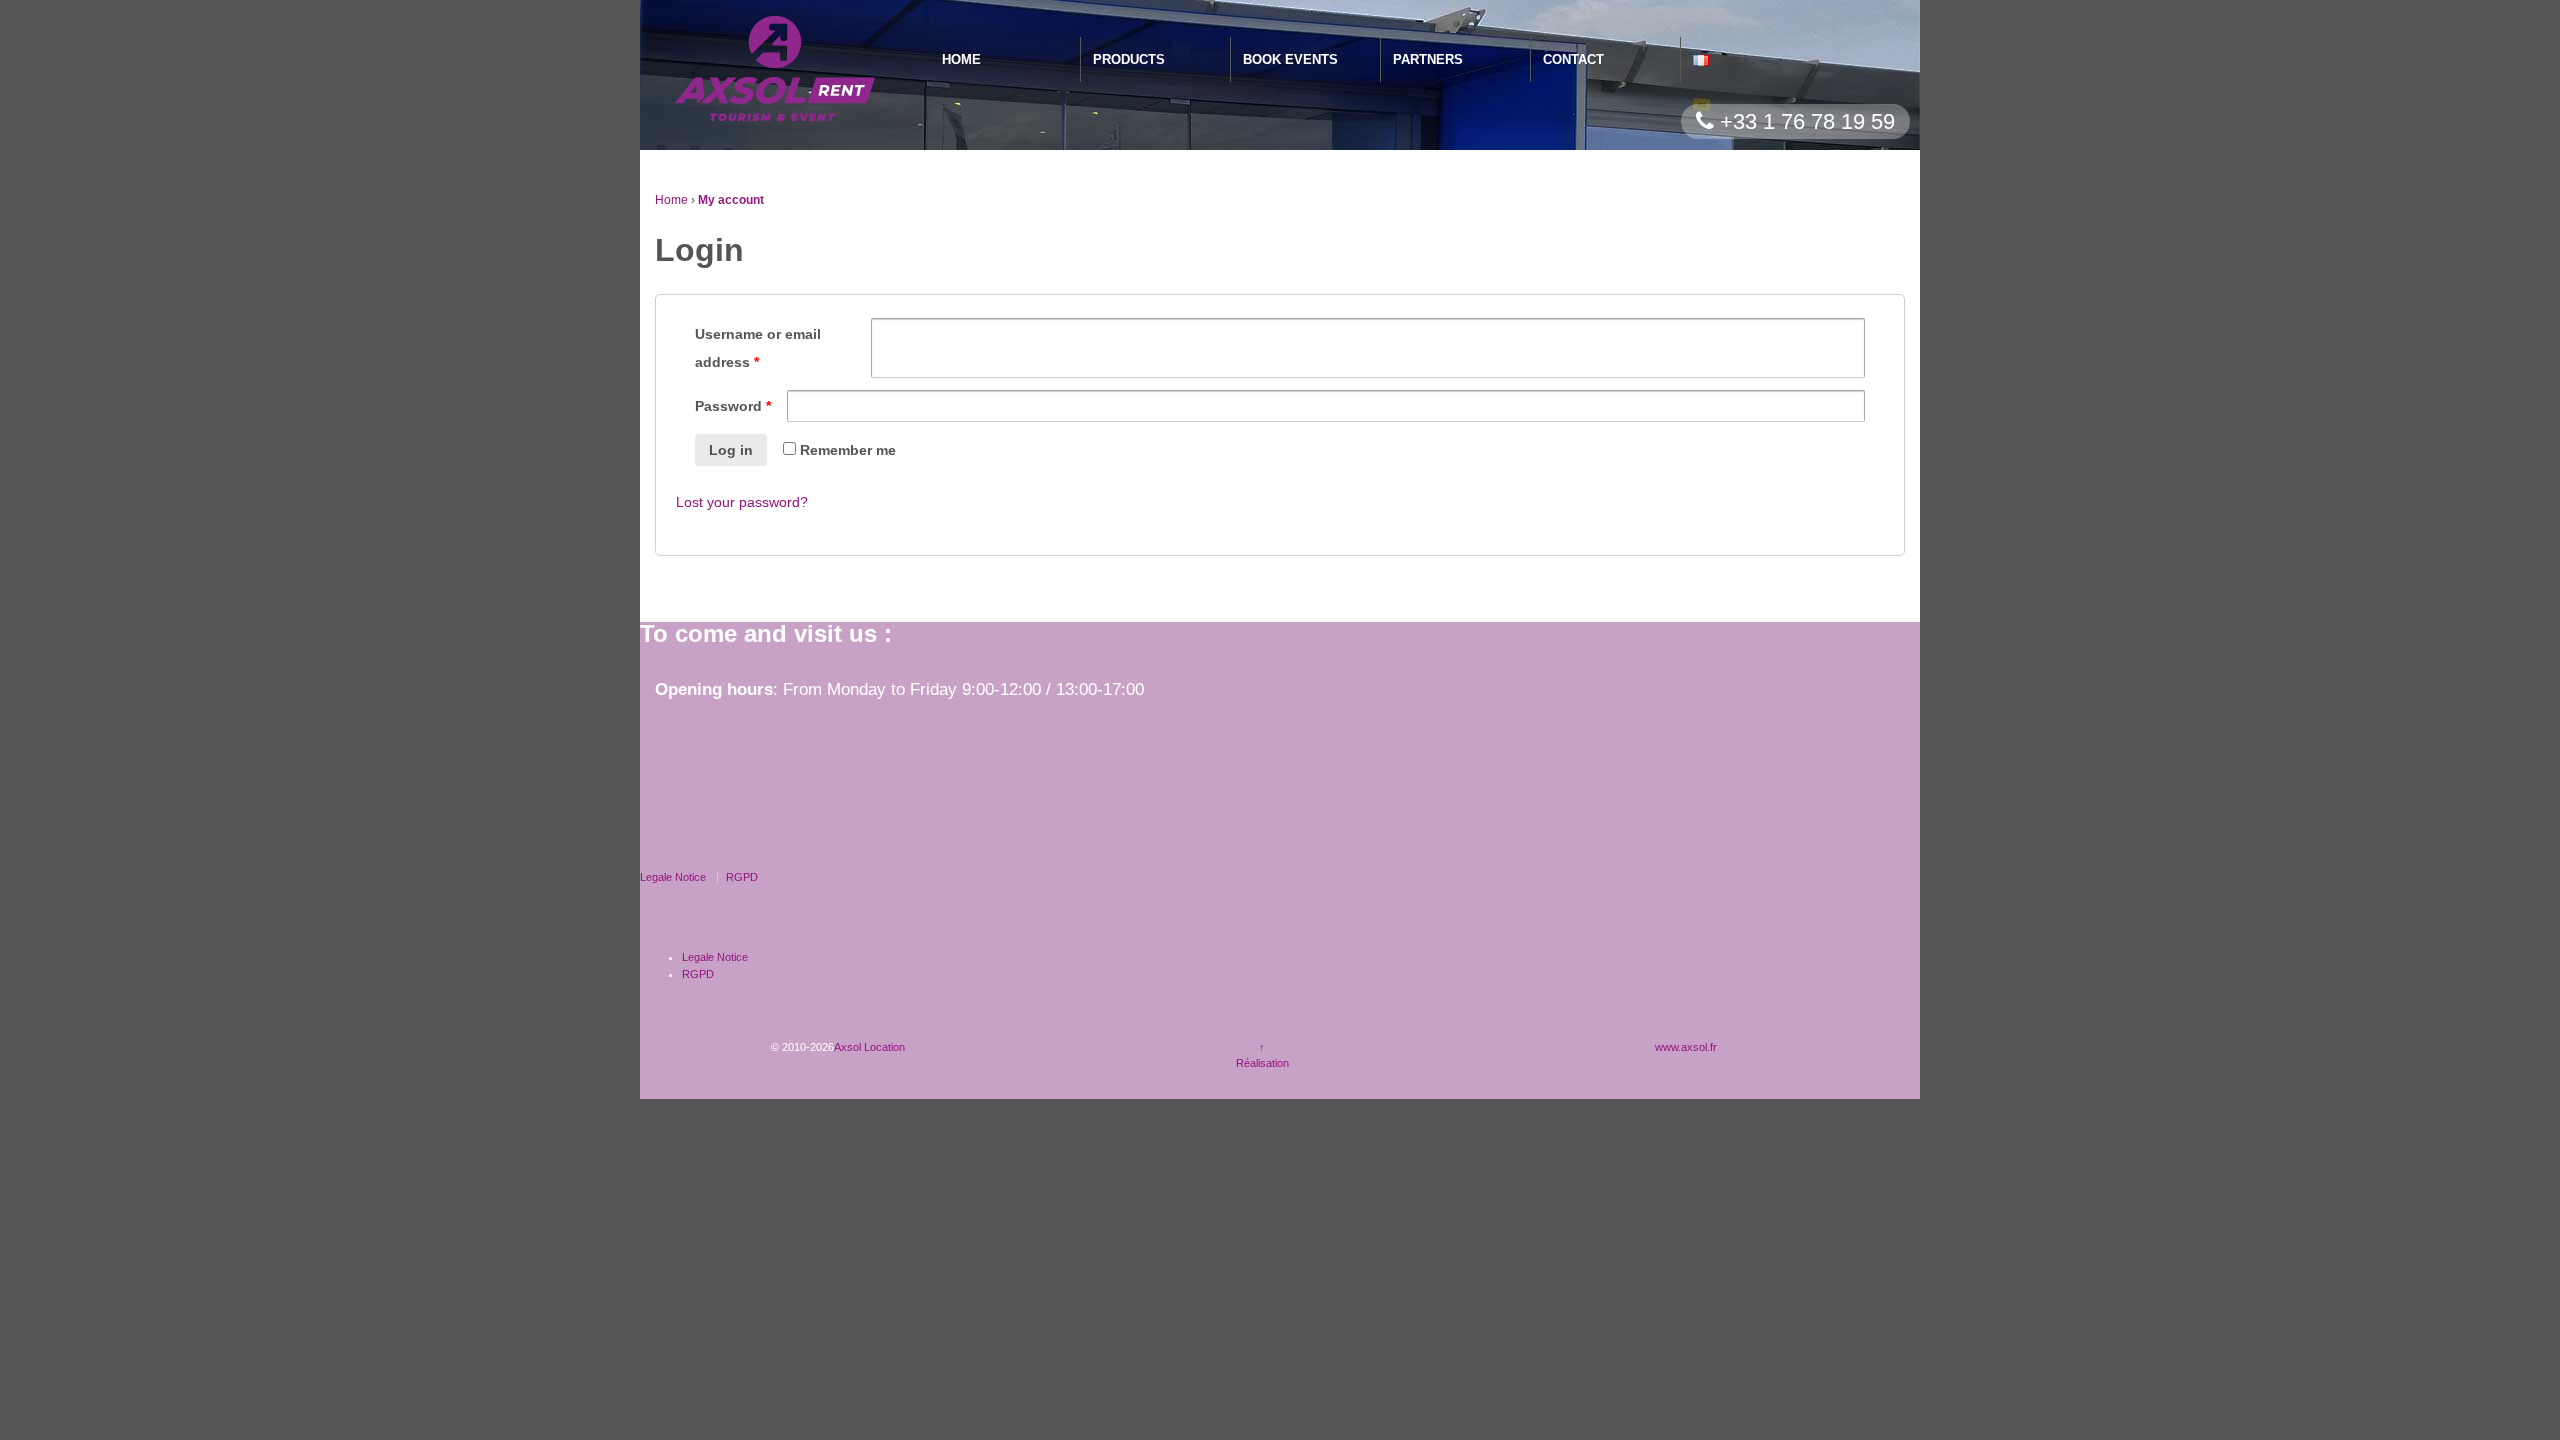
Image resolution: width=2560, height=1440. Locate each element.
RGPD (742, 877)
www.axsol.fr (1686, 1047)
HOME (961, 59)
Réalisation (1262, 1063)
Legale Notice (673, 877)
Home (671, 200)
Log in (731, 450)
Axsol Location (869, 1047)
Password (733, 406)
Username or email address (758, 348)
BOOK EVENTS (1290, 59)
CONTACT (1573, 59)
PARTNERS (1428, 59)
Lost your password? (742, 502)
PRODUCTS (1129, 59)
